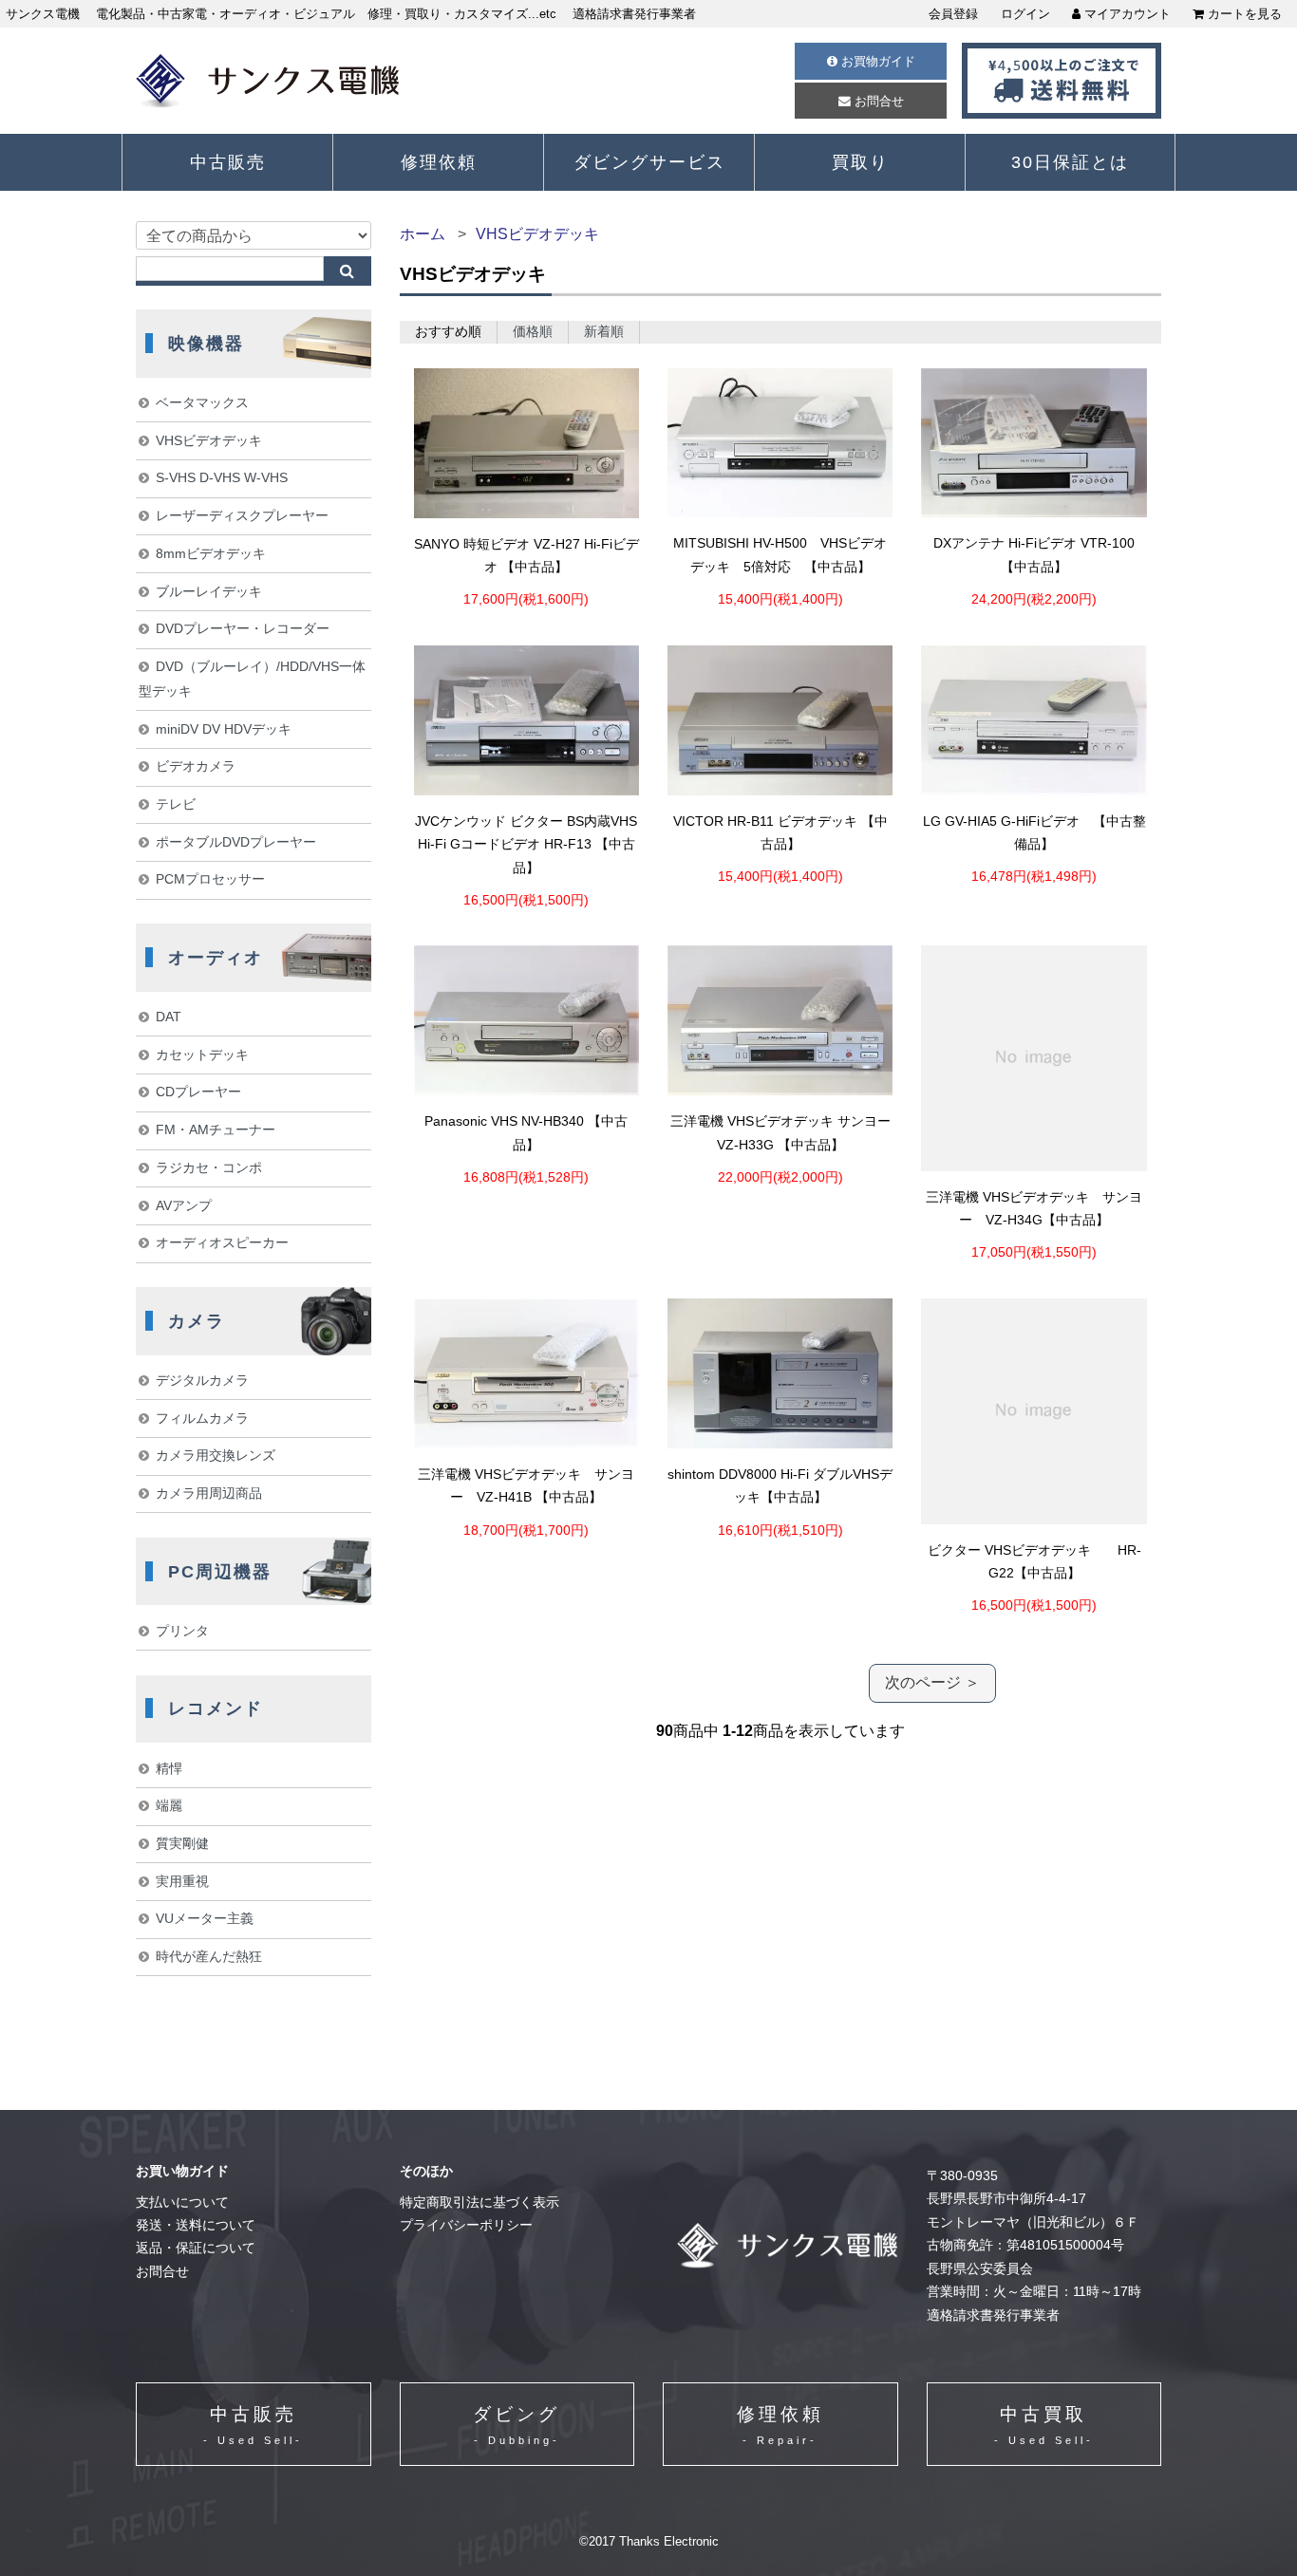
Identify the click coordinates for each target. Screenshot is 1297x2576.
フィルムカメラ (202, 1418)
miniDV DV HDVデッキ (224, 729)
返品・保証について (196, 2248)
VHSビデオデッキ (537, 234)
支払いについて (182, 2203)
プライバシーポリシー (466, 2225)
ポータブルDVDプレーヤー (236, 842)
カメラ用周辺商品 (209, 1493)
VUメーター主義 (205, 1918)
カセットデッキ (202, 1055)
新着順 (604, 332)
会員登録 (953, 14)
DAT (169, 1017)
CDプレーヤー (198, 1092)
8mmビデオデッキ (211, 553)
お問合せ (877, 101)
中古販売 (228, 162)
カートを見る (1243, 14)
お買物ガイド (876, 61)
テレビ (176, 804)
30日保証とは (1070, 162)
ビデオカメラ (196, 766)
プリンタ (182, 1631)
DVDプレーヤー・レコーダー (243, 628)
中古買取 (1044, 2426)
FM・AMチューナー (216, 1129)
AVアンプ (184, 1205)
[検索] (348, 271)
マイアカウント (1126, 14)
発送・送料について (196, 2225)
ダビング (517, 2426)
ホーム (423, 234)
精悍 (169, 1768)
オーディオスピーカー (222, 1242)
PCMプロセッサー (210, 879)
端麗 (169, 1805)
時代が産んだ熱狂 (209, 1956)
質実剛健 (182, 1843)
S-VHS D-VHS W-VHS (222, 477)
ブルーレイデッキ (209, 591)
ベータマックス (202, 402)
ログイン (1025, 14)
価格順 (533, 332)
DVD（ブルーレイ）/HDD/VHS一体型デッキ (252, 679)
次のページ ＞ (932, 1682)
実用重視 (182, 1881)
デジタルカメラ (202, 1380)
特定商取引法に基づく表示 (479, 2203)
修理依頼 (439, 162)
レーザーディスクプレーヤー (242, 515)
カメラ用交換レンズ (216, 1455)
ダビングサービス (649, 162)
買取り (860, 162)
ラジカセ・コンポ (209, 1167)
